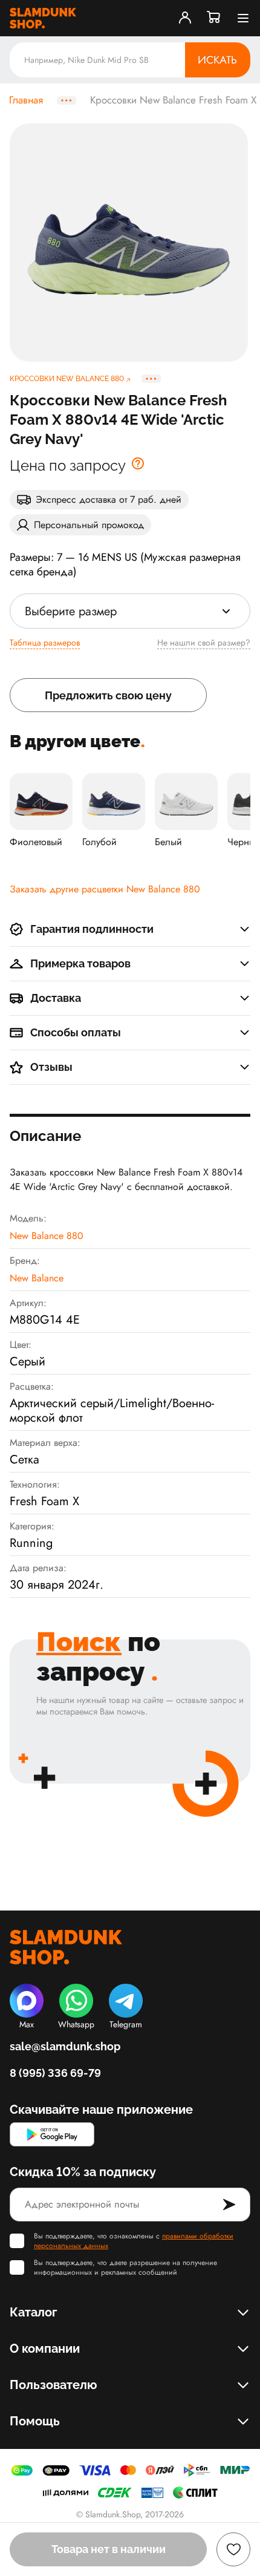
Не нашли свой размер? (204, 642)
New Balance (37, 1278)
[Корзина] (214, 18)
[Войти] (185, 18)
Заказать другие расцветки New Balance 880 (105, 889)
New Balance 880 (47, 1236)
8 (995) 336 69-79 (55, 2073)
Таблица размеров (45, 642)
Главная (26, 100)
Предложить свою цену (108, 695)
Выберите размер (71, 611)
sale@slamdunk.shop (65, 2046)
